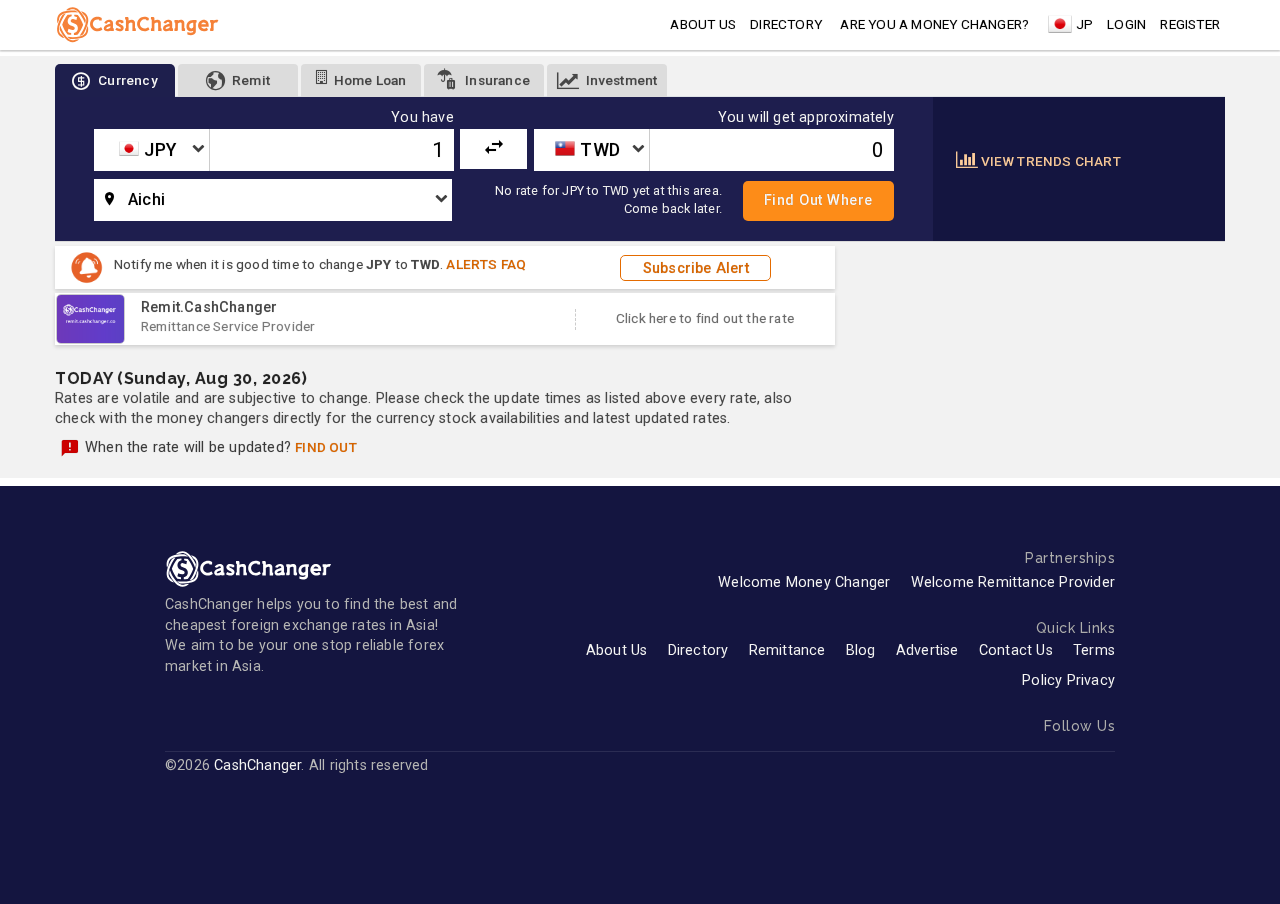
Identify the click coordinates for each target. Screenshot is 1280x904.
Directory (786, 24)
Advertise (927, 650)
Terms (1094, 650)
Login (1126, 24)
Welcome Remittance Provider (1013, 582)
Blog (861, 650)
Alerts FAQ (486, 264)
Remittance (787, 650)
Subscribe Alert (696, 267)
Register (1190, 24)
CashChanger (257, 765)
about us (703, 24)
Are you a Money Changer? (934, 24)
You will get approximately (806, 118)
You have (422, 118)
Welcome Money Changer (804, 582)
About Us (617, 650)
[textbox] (151, 150)
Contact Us (1016, 650)
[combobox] (151, 150)
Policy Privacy (1068, 680)
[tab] (115, 80)
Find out (326, 447)
